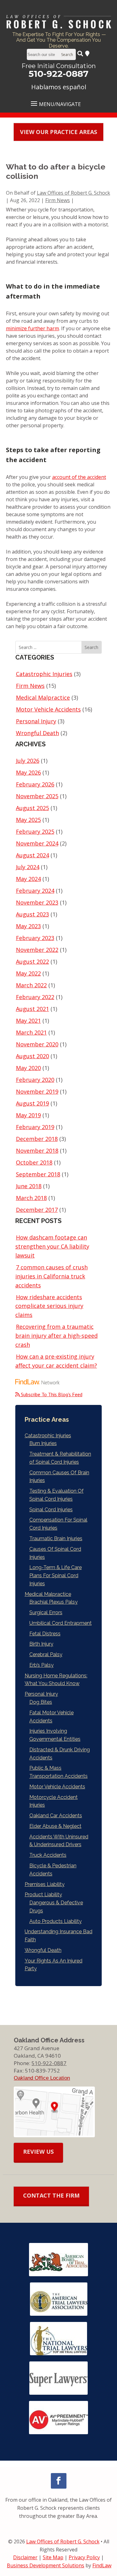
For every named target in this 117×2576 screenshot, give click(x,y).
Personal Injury (36, 721)
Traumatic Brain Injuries (56, 1538)
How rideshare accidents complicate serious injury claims (49, 1306)
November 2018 (37, 1151)
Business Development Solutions (46, 2565)
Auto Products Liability (56, 1921)
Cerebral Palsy (46, 1654)
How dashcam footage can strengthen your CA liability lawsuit (52, 1246)
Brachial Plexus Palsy (54, 1602)
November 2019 (37, 1091)
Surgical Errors (46, 1612)
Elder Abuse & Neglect (55, 1826)
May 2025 (28, 820)
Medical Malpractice (43, 697)
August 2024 (32, 855)
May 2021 (28, 1021)
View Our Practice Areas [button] (58, 132)
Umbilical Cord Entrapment (61, 1623)
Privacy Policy (84, 2557)
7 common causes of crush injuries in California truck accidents (51, 1276)
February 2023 (35, 938)
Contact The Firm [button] (51, 2195)
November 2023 (37, 902)
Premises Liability (45, 1884)
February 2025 (35, 832)
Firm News (58, 200)
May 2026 (28, 772)
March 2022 (31, 985)
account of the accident (79, 477)
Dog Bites (41, 1702)
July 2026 (28, 761)
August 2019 (32, 1103)
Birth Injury (41, 1644)
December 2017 (37, 1210)
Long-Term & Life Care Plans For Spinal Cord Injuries (56, 1575)
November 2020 (37, 1044)
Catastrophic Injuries (44, 674)
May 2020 (28, 1068)
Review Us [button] (38, 2152)
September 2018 (38, 1174)
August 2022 (32, 961)
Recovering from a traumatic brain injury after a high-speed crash (56, 1336)
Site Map (53, 2557)
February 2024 (35, 891)
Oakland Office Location (42, 2078)
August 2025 (32, 808)
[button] (59, 103)
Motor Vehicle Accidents (48, 709)
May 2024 (28, 879)
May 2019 (28, 1115)
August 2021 (32, 1009)
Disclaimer (25, 2557)
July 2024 (28, 867)
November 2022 (37, 950)
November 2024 (37, 843)
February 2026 (35, 784)
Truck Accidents (48, 1855)
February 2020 (35, 1080)
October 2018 (34, 1162)
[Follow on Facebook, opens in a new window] (59, 2481)
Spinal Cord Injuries (51, 1510)
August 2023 (32, 914)
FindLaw (102, 2565)
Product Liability (43, 1895)
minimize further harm (32, 328)
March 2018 (31, 1198)
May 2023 (28, 926)
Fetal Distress (45, 1634)
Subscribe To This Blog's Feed (51, 1394)
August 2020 (32, 1056)
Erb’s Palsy (41, 1665)
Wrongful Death (37, 733)
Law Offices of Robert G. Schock (73, 193)
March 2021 (31, 1032)
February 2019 (35, 1127)
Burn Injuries (43, 1443)
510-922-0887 (58, 74)
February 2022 (35, 997)
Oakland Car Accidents (56, 1816)
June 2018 (29, 1186)
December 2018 (37, 1139)
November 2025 (37, 796)
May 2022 (28, 973)
